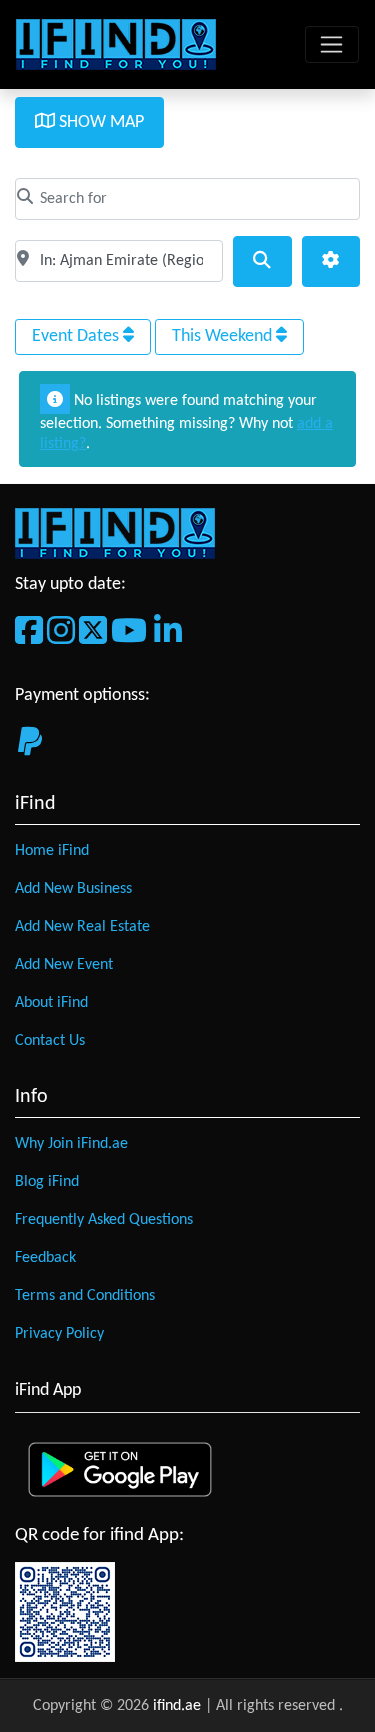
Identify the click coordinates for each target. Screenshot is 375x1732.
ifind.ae (179, 1706)
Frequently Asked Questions (104, 1220)
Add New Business (73, 889)
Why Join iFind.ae (71, 1144)
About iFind (51, 1003)
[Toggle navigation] (332, 45)
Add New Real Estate (82, 927)
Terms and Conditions (85, 1296)
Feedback (45, 1258)
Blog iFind (47, 1182)
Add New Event (64, 965)
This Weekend (224, 336)
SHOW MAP (99, 122)
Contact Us (50, 1041)
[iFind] (116, 44)
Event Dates (77, 336)
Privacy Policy (59, 1334)
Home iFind (52, 851)
